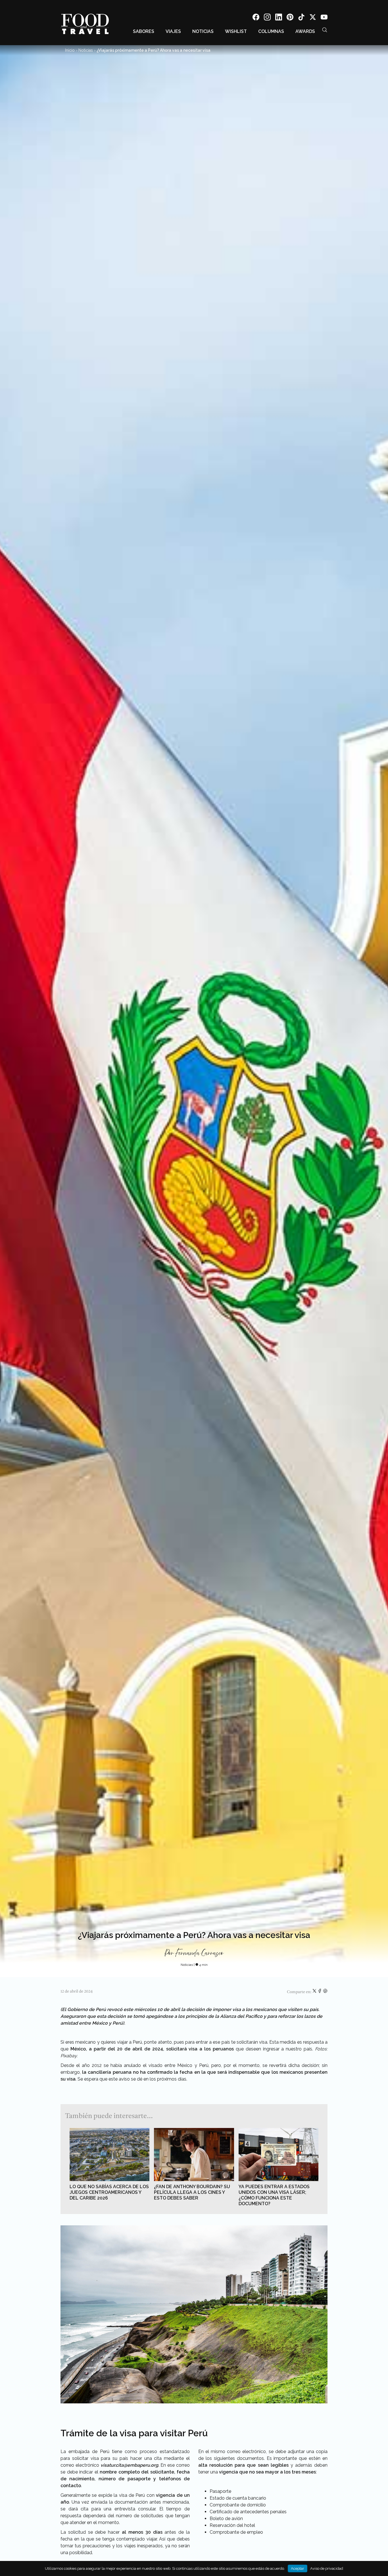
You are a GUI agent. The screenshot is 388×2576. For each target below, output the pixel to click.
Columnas (271, 31)
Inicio (70, 50)
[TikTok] (301, 18)
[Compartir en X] (315, 1992)
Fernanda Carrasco (199, 1953)
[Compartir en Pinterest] (325, 1992)
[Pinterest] (290, 18)
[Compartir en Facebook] (320, 1992)
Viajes (173, 31)
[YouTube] (324, 18)
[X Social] (313, 18)
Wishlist (236, 31)
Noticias (203, 31)
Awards (305, 31)
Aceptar (298, 2568)
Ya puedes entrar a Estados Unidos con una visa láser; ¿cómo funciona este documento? (274, 2195)
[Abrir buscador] (325, 30)
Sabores (144, 31)
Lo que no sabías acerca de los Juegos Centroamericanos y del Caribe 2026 (109, 2192)
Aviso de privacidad (327, 2568)
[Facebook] (256, 18)
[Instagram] (267, 18)
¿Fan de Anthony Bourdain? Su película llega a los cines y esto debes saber (192, 2192)
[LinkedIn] (279, 18)
